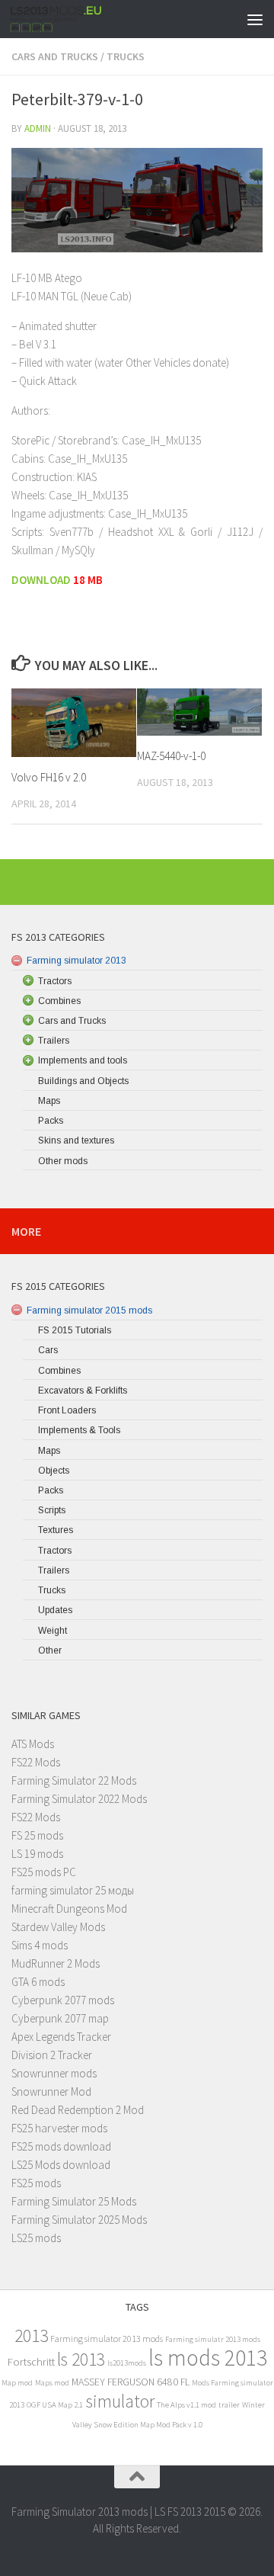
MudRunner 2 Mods (56, 1963)
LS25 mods (36, 2238)
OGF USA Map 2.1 (55, 2405)
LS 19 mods (37, 1854)
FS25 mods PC (44, 1872)
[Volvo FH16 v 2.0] (74, 723)
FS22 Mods (36, 1762)
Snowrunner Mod (51, 2092)
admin (38, 128)
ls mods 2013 (208, 2358)
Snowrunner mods (54, 2073)
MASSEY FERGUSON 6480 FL (131, 2382)
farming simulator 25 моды (73, 1890)
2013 (31, 2335)
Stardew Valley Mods (58, 1927)
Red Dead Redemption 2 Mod (78, 2110)
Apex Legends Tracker (61, 2037)
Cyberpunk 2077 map (60, 2018)
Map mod (17, 2383)
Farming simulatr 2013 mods (213, 2339)
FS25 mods (36, 2183)
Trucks (126, 56)
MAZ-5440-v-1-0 (171, 756)
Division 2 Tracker (52, 2055)
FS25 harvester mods (59, 2128)
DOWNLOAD (41, 580)
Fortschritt (31, 2361)
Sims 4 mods (40, 1945)
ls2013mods (127, 2363)
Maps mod (52, 2383)
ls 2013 (81, 2359)
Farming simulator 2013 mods (107, 2339)
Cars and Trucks (55, 56)
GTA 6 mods (38, 1982)
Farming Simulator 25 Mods (74, 2201)
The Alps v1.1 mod (186, 2405)
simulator (120, 2401)
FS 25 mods (37, 1835)
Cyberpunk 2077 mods (63, 2000)
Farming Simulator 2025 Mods (79, 2220)
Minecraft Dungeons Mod (69, 1909)
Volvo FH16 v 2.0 (49, 777)
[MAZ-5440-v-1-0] (199, 712)
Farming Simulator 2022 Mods (79, 1799)
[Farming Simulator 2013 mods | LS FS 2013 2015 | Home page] (72, 19)
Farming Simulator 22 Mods (74, 1780)
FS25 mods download (61, 2146)
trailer (229, 2405)
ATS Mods (33, 1744)
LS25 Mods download (61, 2165)
